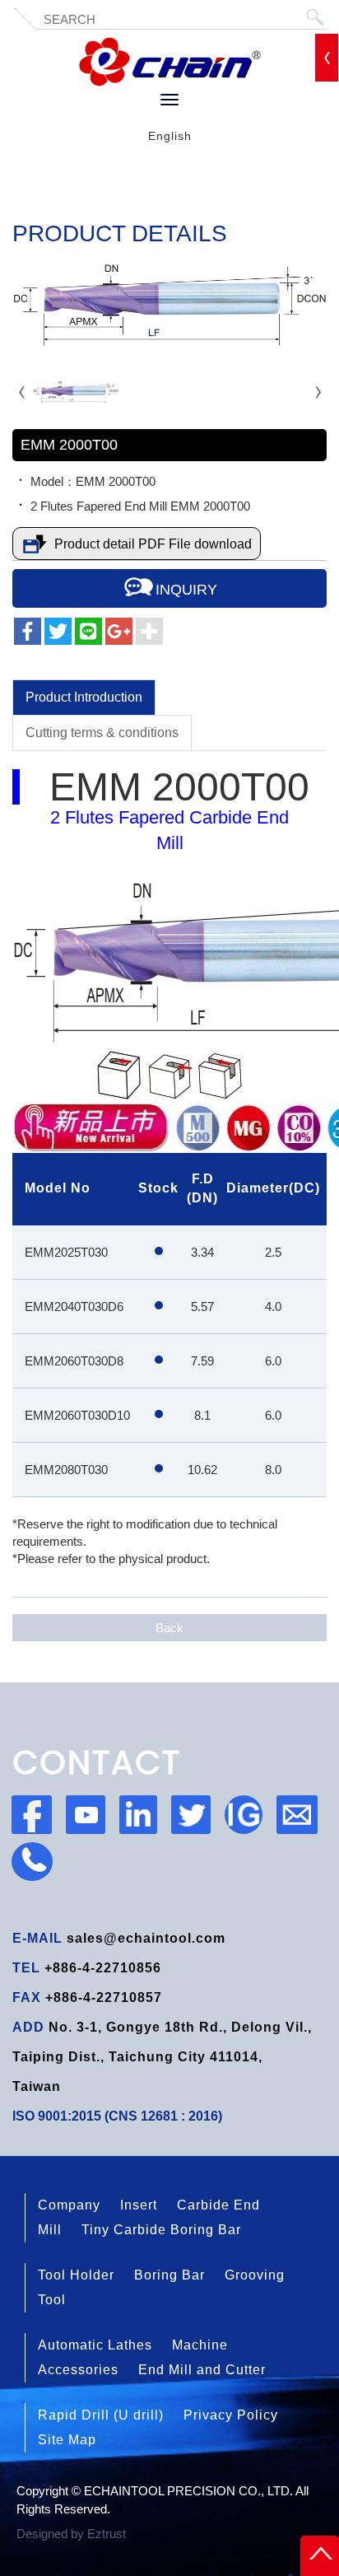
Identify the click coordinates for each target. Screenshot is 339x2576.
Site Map (67, 2440)
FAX (27, 1997)
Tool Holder (76, 2275)
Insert (139, 2205)
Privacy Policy (231, 2415)
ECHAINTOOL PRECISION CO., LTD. (170, 62)
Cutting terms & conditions (102, 733)
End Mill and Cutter (202, 2370)
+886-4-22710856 (103, 1968)
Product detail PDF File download (153, 544)
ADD (28, 2027)
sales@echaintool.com (146, 1938)
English (170, 136)
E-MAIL (37, 1938)
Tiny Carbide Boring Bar (161, 2230)
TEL (26, 1968)
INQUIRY (186, 590)
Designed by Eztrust (71, 2534)
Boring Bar (169, 2275)
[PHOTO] (169, 306)
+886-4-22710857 (104, 1997)
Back (169, 1628)
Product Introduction (84, 697)
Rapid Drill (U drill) (101, 2415)
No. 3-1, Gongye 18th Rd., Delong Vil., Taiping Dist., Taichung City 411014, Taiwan (162, 2057)
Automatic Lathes (95, 2345)
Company (69, 2205)
